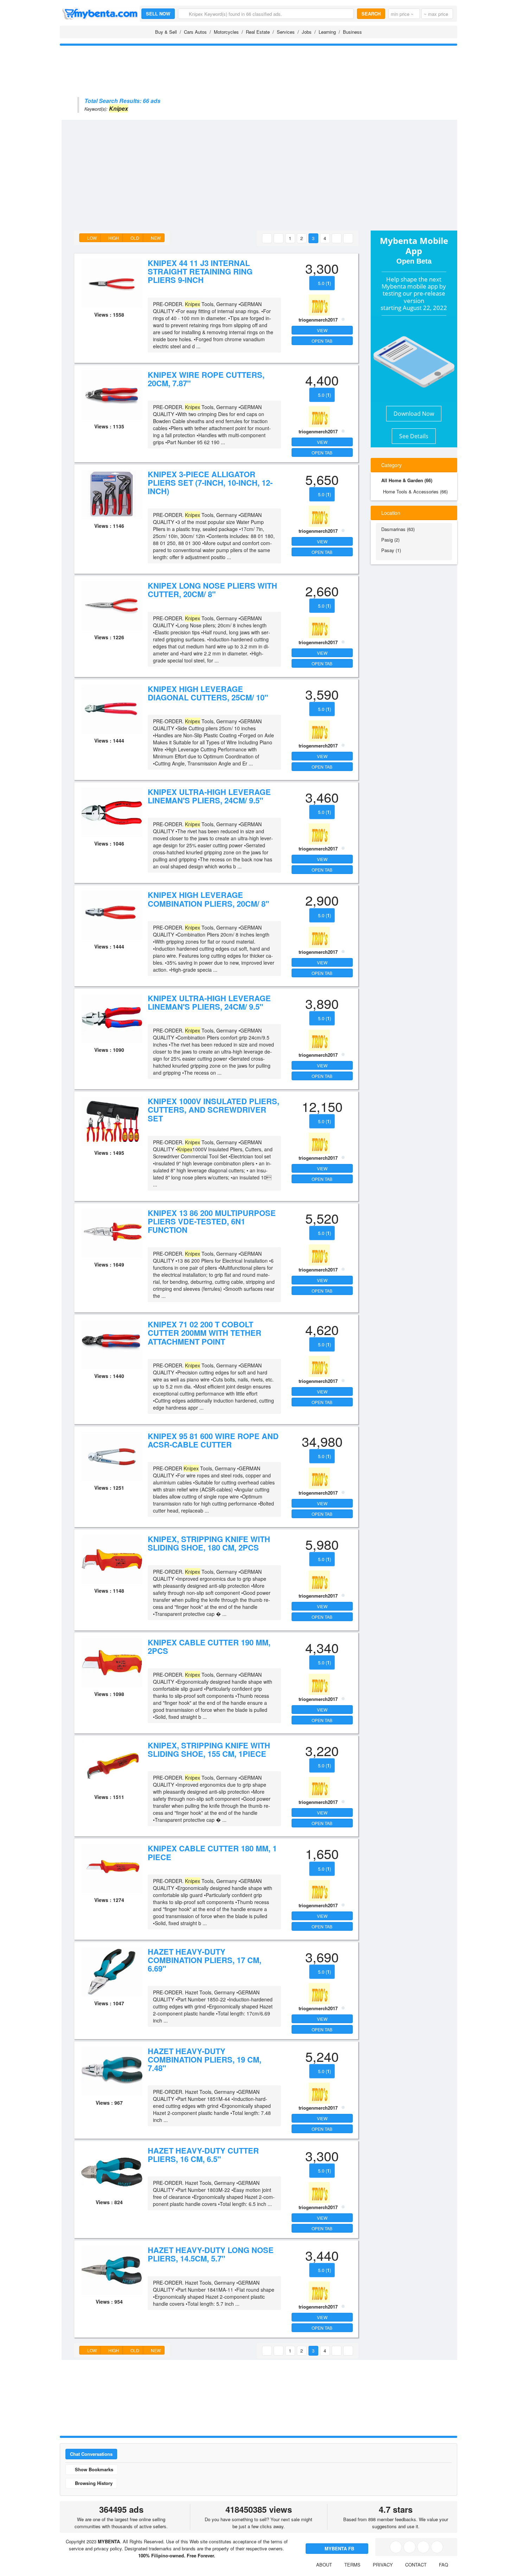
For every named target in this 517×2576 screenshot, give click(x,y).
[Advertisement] (272, 173)
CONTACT (416, 2565)
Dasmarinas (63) (398, 529)
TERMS (352, 2565)
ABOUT (324, 2565)
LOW (91, 238)
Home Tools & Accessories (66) (415, 491)
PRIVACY (383, 2565)
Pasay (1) (391, 550)
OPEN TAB (322, 341)
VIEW (322, 330)
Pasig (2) (390, 540)
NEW (155, 238)
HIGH (113, 238)
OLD (134, 238)
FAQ (443, 2565)
